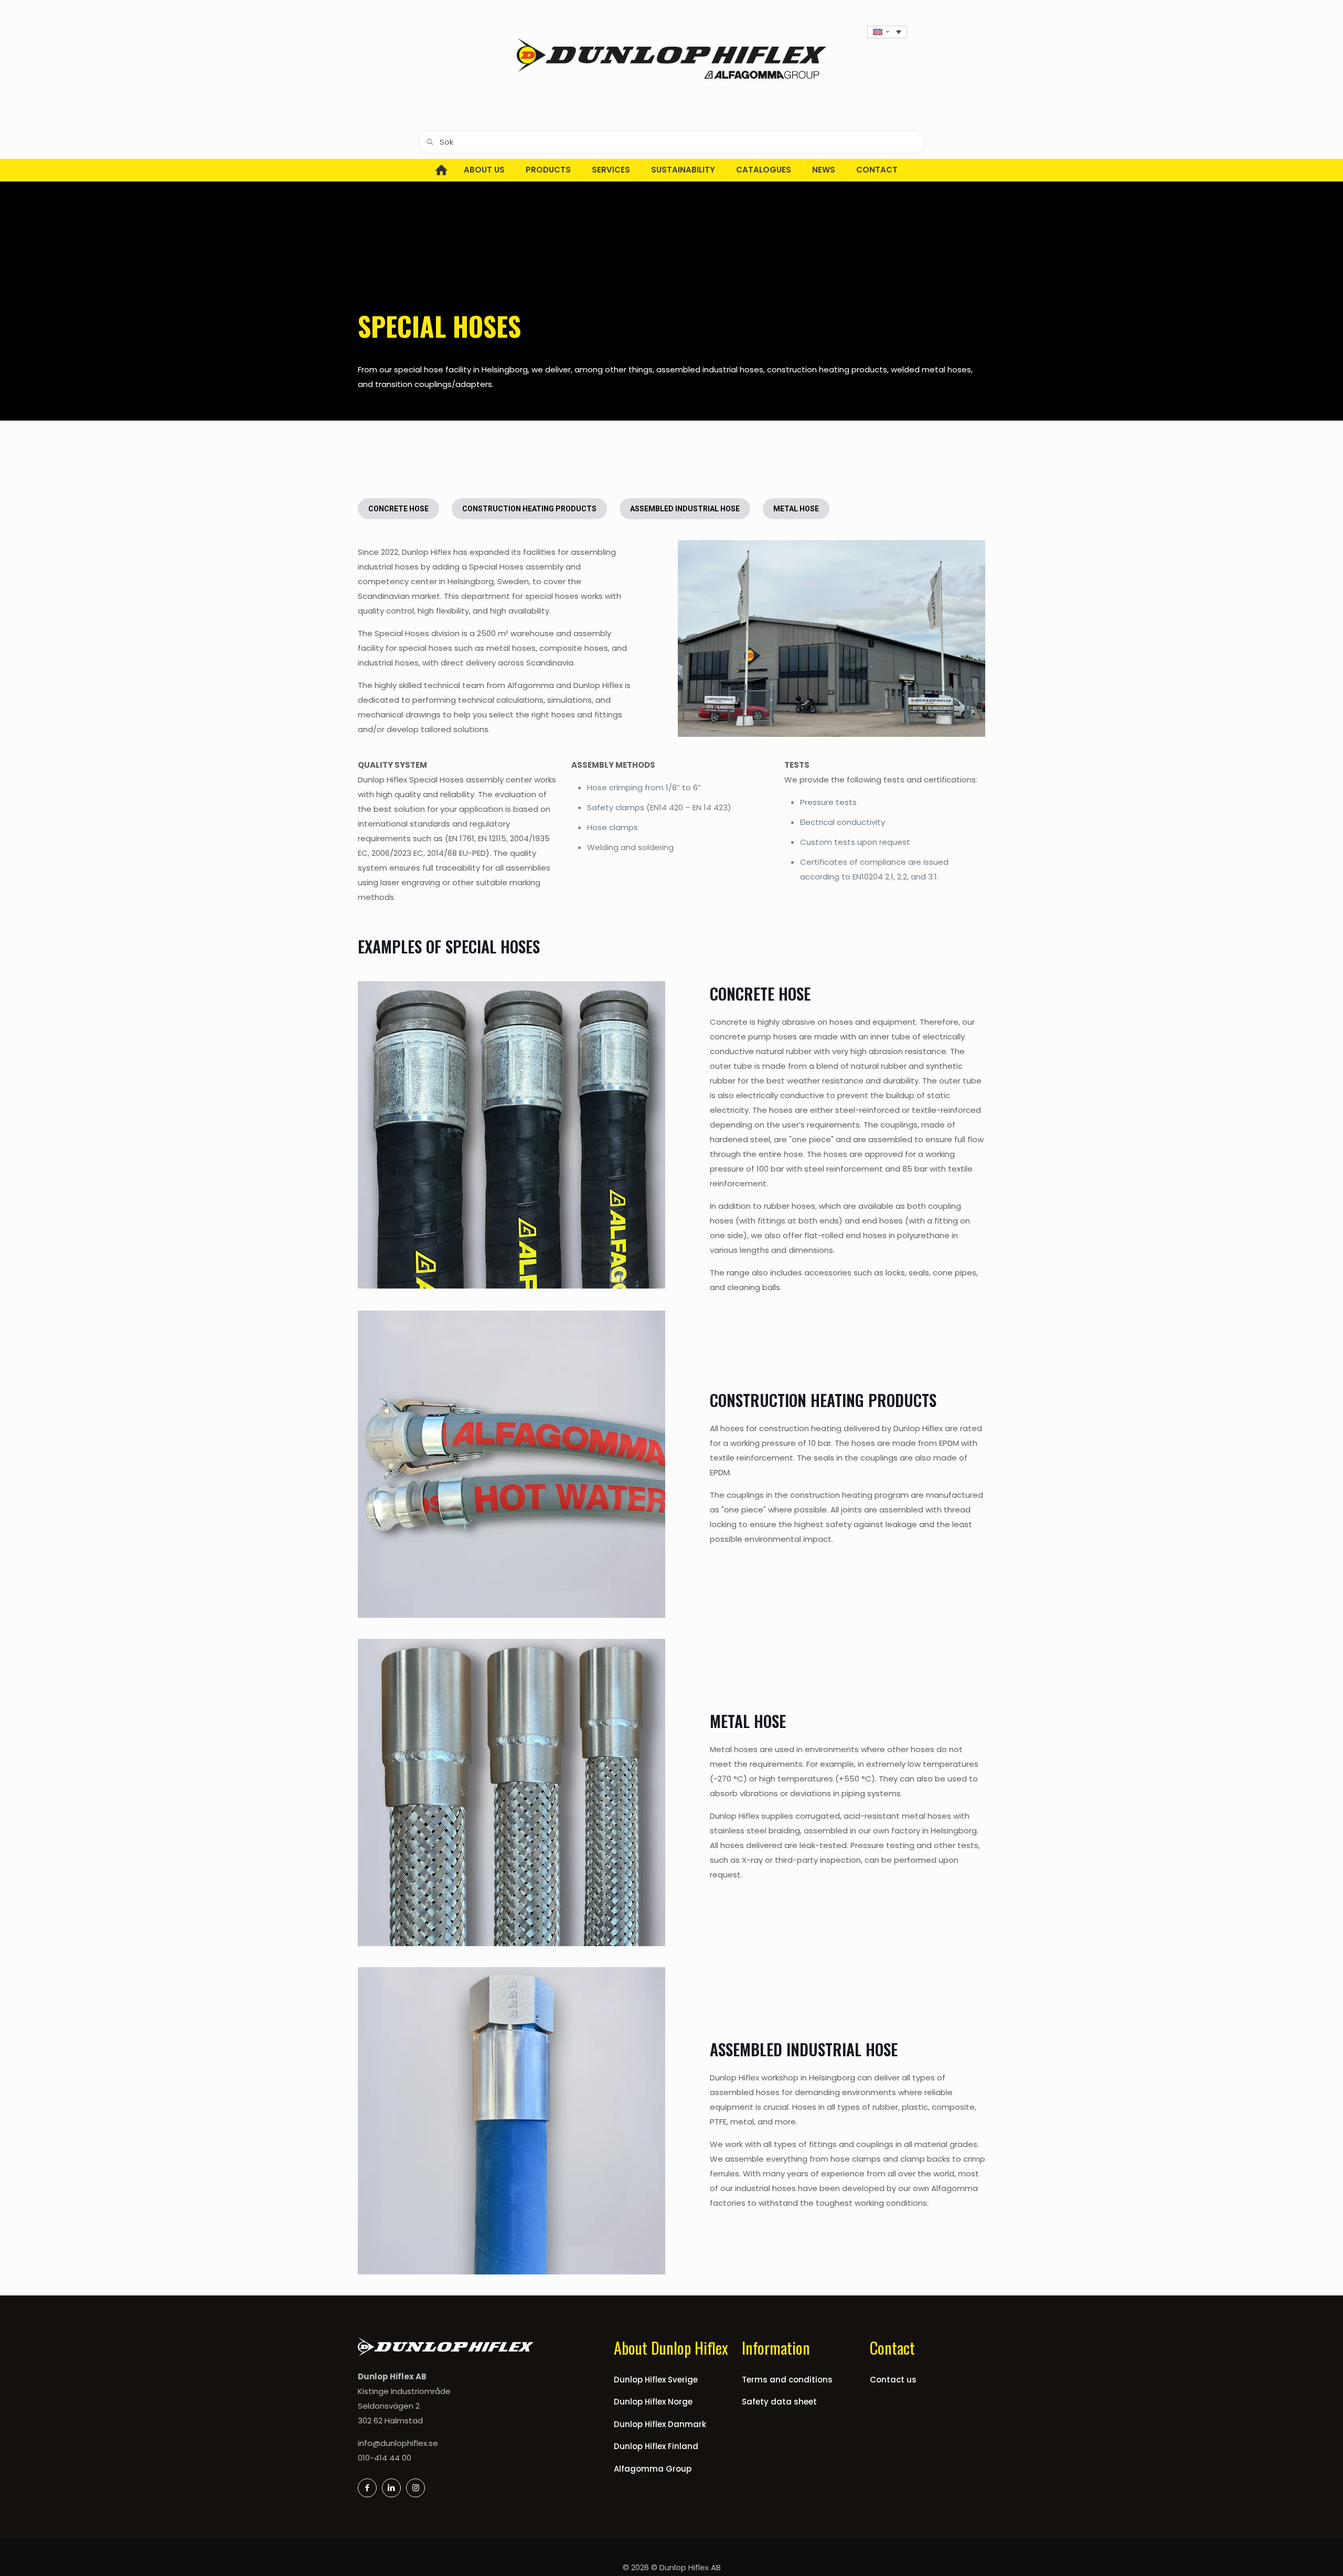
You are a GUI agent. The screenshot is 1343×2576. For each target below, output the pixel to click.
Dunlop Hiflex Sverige (656, 2380)
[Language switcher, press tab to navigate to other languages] (887, 32)
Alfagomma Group (653, 2469)
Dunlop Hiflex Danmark (660, 2424)
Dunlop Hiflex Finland (656, 2446)
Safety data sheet (779, 2402)
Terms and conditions (787, 2380)
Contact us (893, 2380)
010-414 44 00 (385, 2458)
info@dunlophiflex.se (398, 2443)
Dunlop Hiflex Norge (653, 2402)
